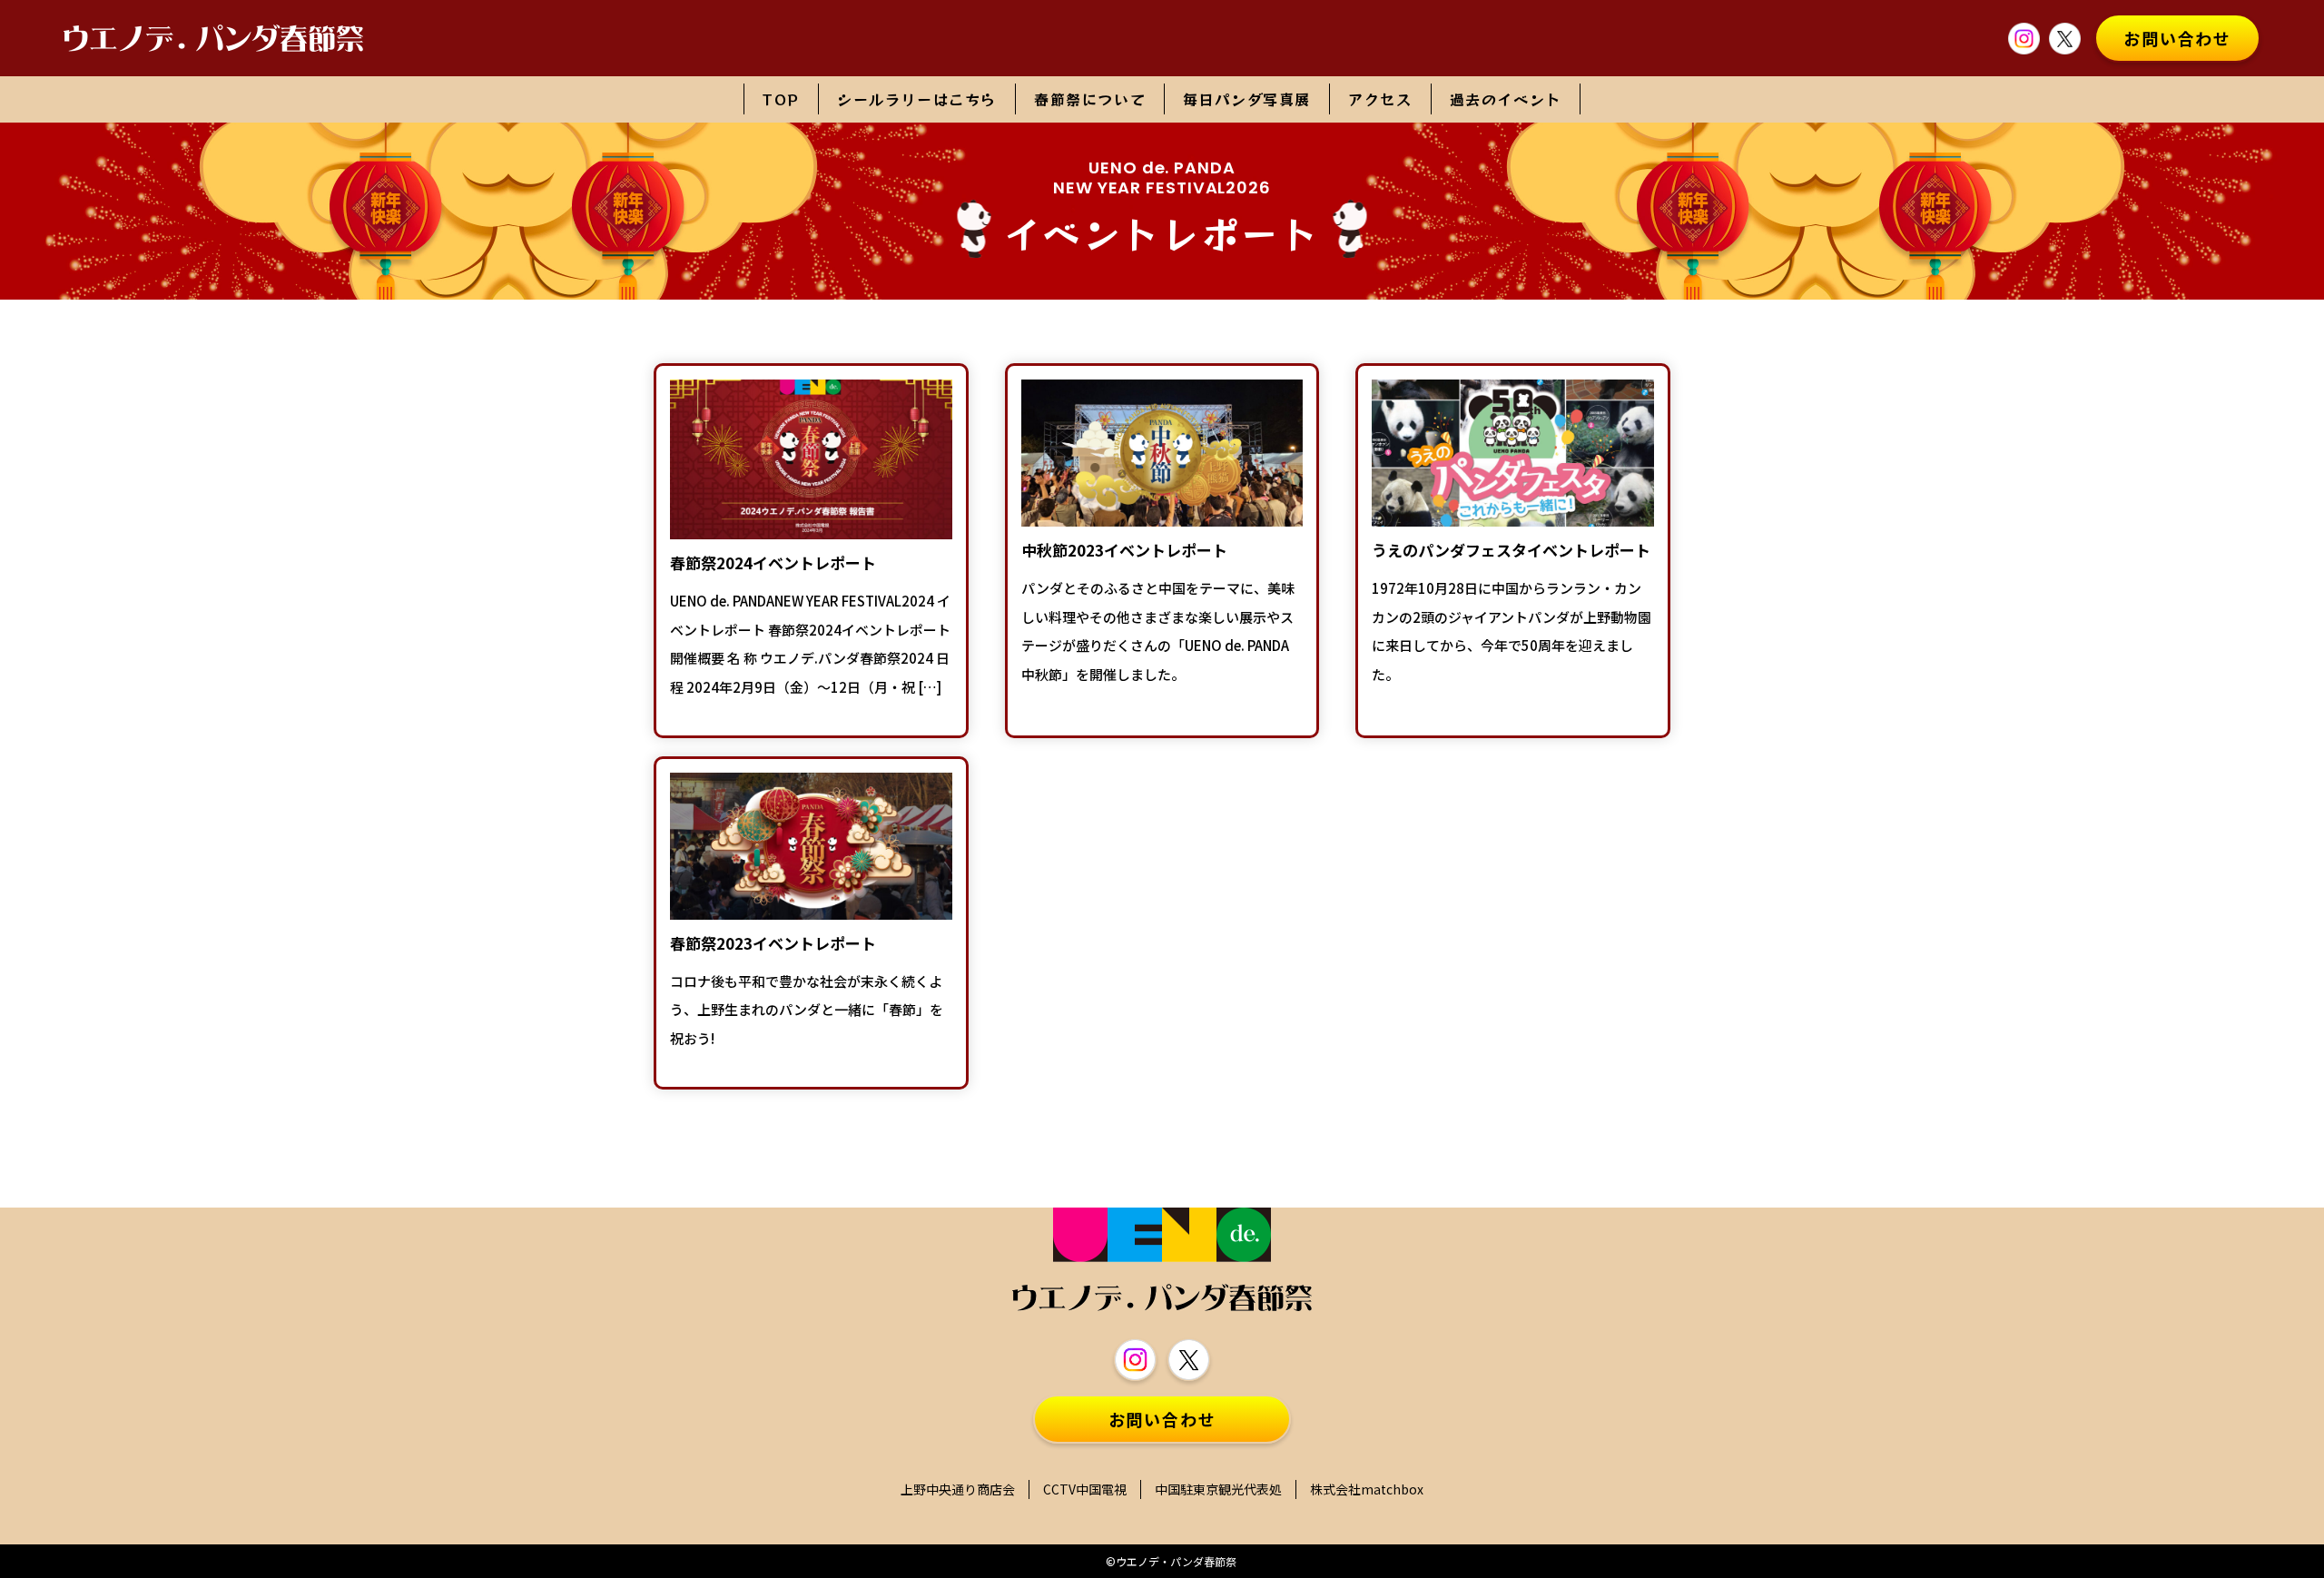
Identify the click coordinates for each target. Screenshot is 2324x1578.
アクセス (1380, 99)
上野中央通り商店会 (958, 1489)
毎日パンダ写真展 (1247, 99)
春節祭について (1090, 99)
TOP (781, 99)
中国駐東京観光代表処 (1218, 1489)
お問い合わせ (2177, 38)
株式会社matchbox (1367, 1489)
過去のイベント (1506, 99)
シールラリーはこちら (917, 99)
